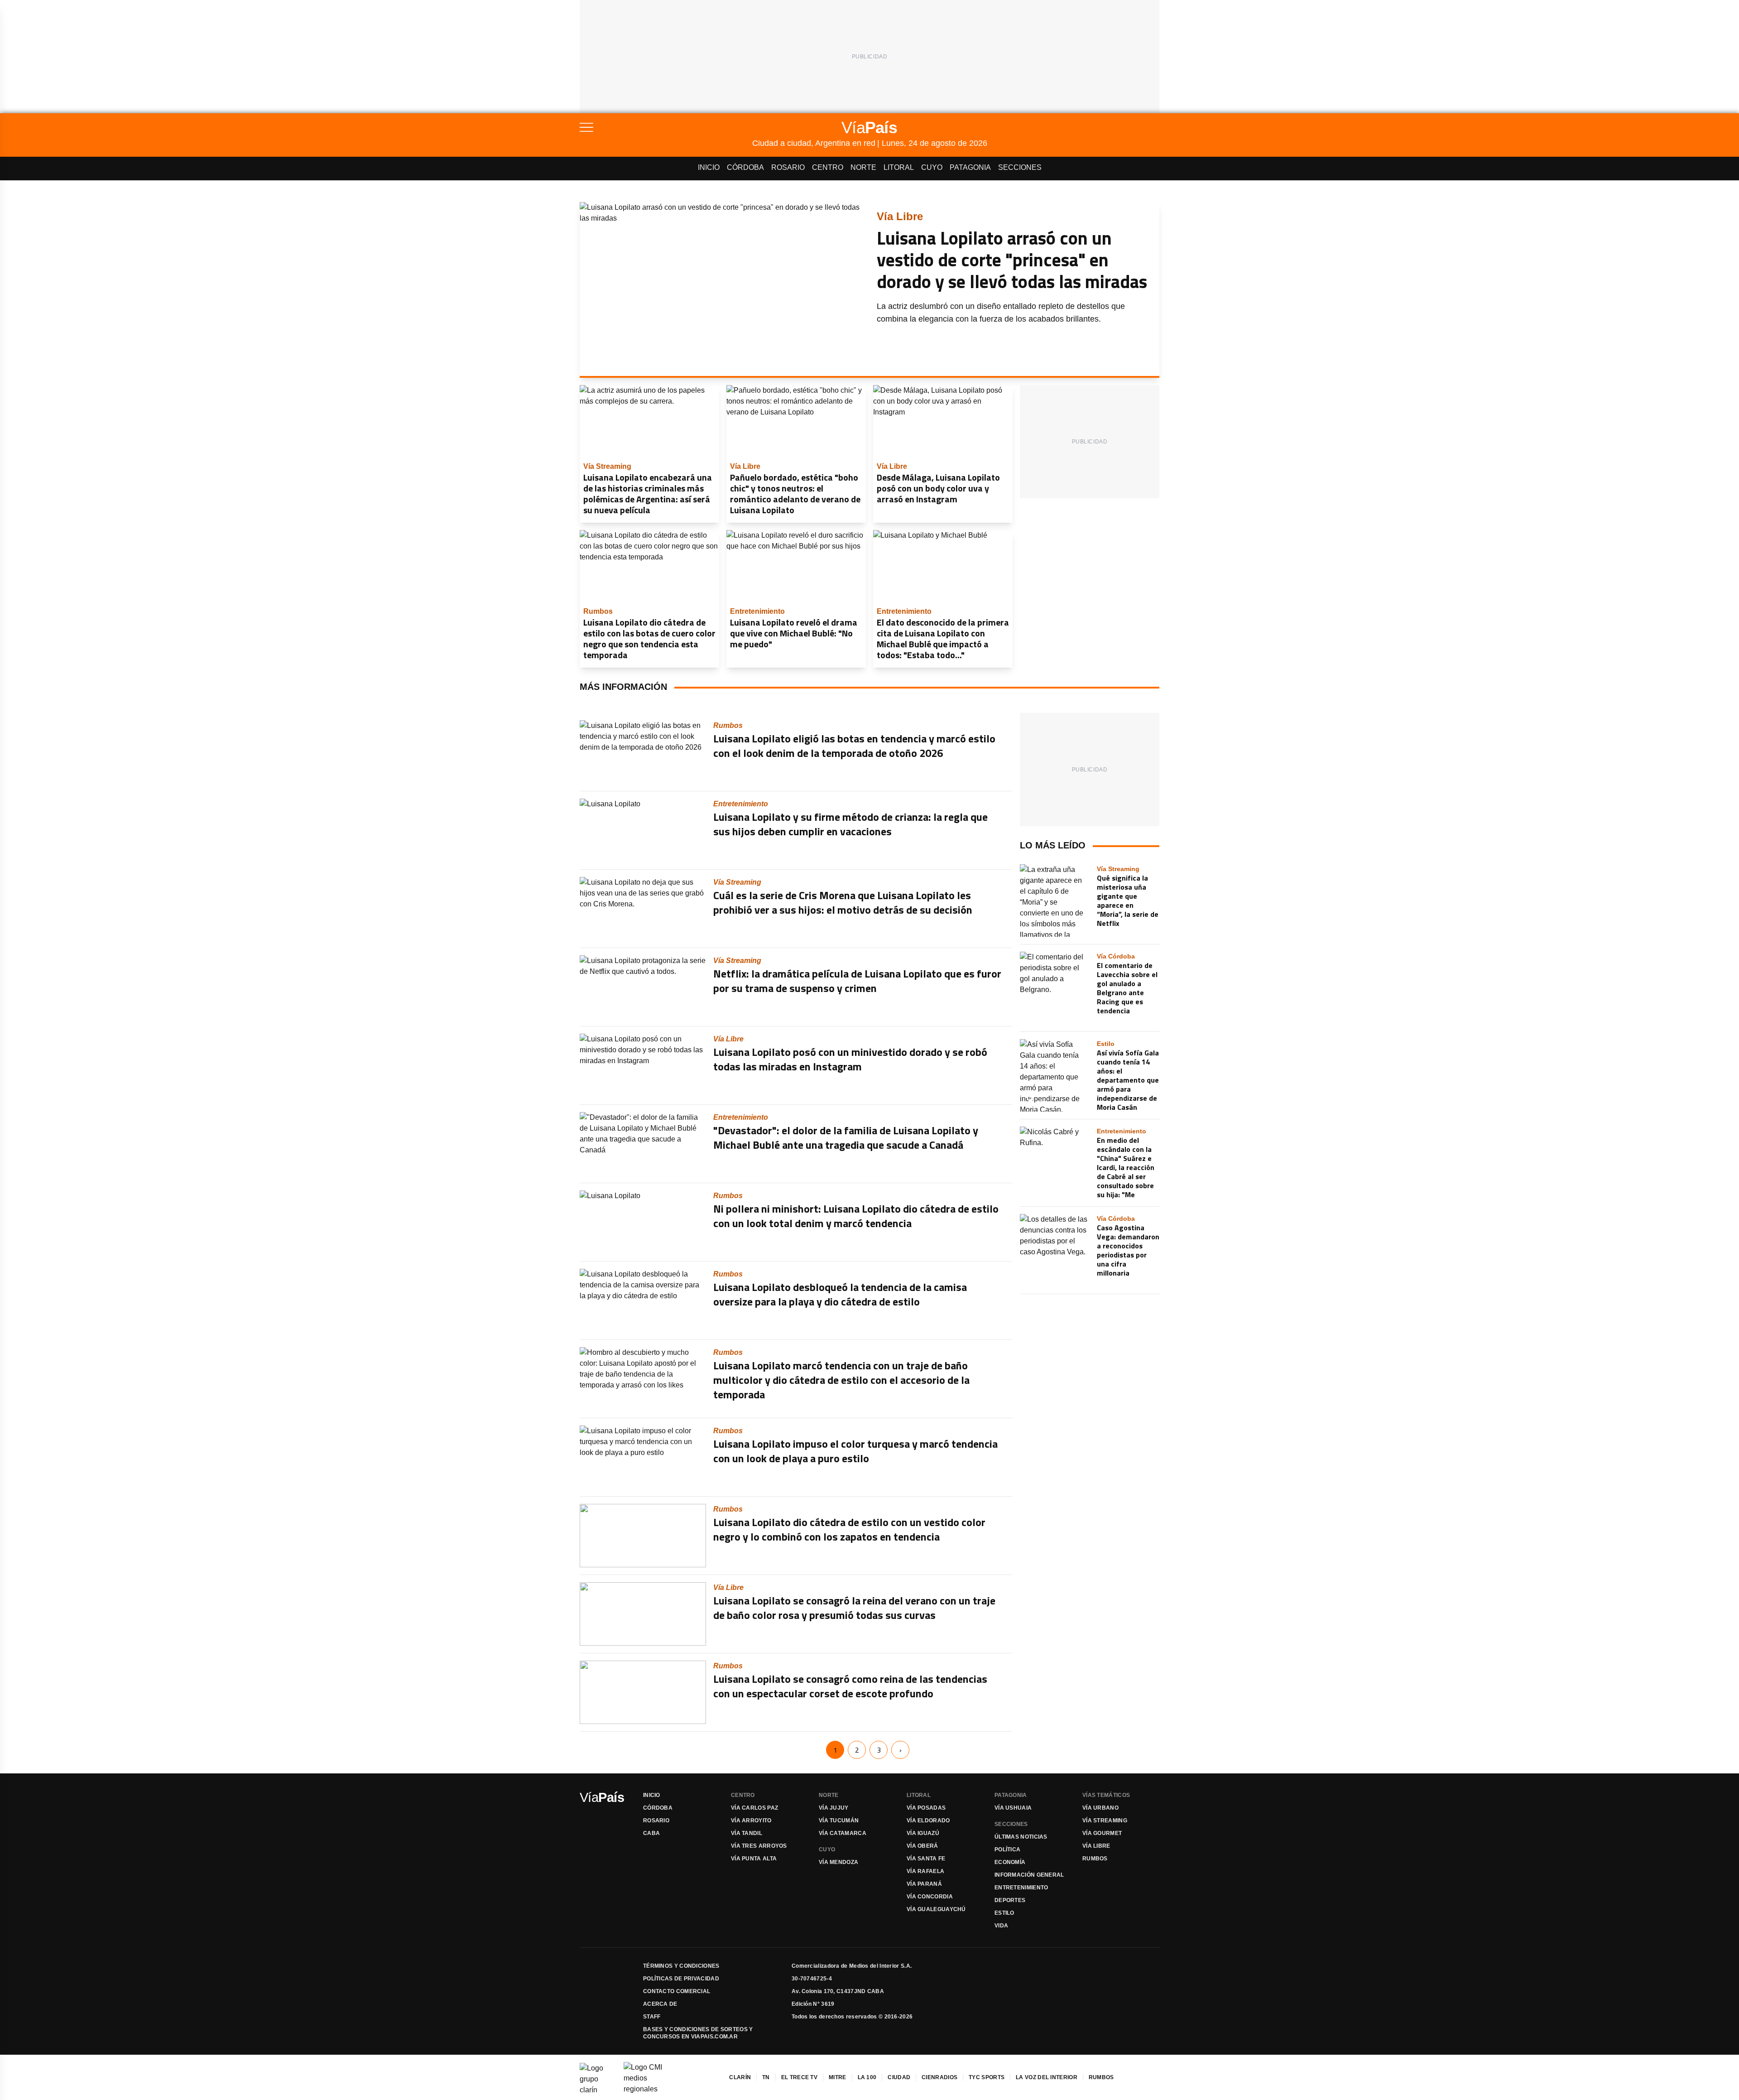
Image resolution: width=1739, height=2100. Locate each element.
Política (1007, 1850)
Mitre (838, 2077)
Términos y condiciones (681, 1966)
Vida (1001, 1926)
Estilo (1004, 1913)
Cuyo (932, 167)
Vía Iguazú (923, 1833)
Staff (652, 2017)
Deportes (1010, 1900)
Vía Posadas (926, 1808)
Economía (1010, 1862)
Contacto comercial (677, 1991)
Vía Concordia (930, 1897)
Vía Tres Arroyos (759, 1846)
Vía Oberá (922, 1846)
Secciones (1020, 167)
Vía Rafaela (925, 1871)
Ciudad (899, 2077)
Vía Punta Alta (754, 1859)
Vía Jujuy (834, 1808)
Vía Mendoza (838, 1862)
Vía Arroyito (751, 1821)
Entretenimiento (1021, 1888)
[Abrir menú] (666, 127)
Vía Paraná (924, 1884)
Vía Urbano (1100, 1808)
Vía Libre (1096, 1846)
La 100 (867, 2077)
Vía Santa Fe (926, 1859)
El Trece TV (799, 2077)
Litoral (899, 167)
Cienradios (939, 2077)
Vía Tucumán (839, 1821)
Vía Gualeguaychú (936, 1909)
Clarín (740, 2077)
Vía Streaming (1105, 1821)
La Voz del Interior (1047, 2077)
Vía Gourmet (1102, 1833)
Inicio (709, 167)
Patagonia (970, 167)
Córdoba (745, 167)
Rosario (788, 167)
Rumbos (1095, 1859)
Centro (828, 167)
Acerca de (660, 2004)
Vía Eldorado (928, 1821)
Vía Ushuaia (1013, 1808)
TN (766, 2077)
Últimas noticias (1021, 1837)
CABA (651, 1833)
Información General (1029, 1875)
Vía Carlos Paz (754, 1808)
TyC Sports (987, 2077)
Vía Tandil (747, 1833)
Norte (863, 167)
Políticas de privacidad (681, 1979)
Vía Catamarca (843, 1833)
